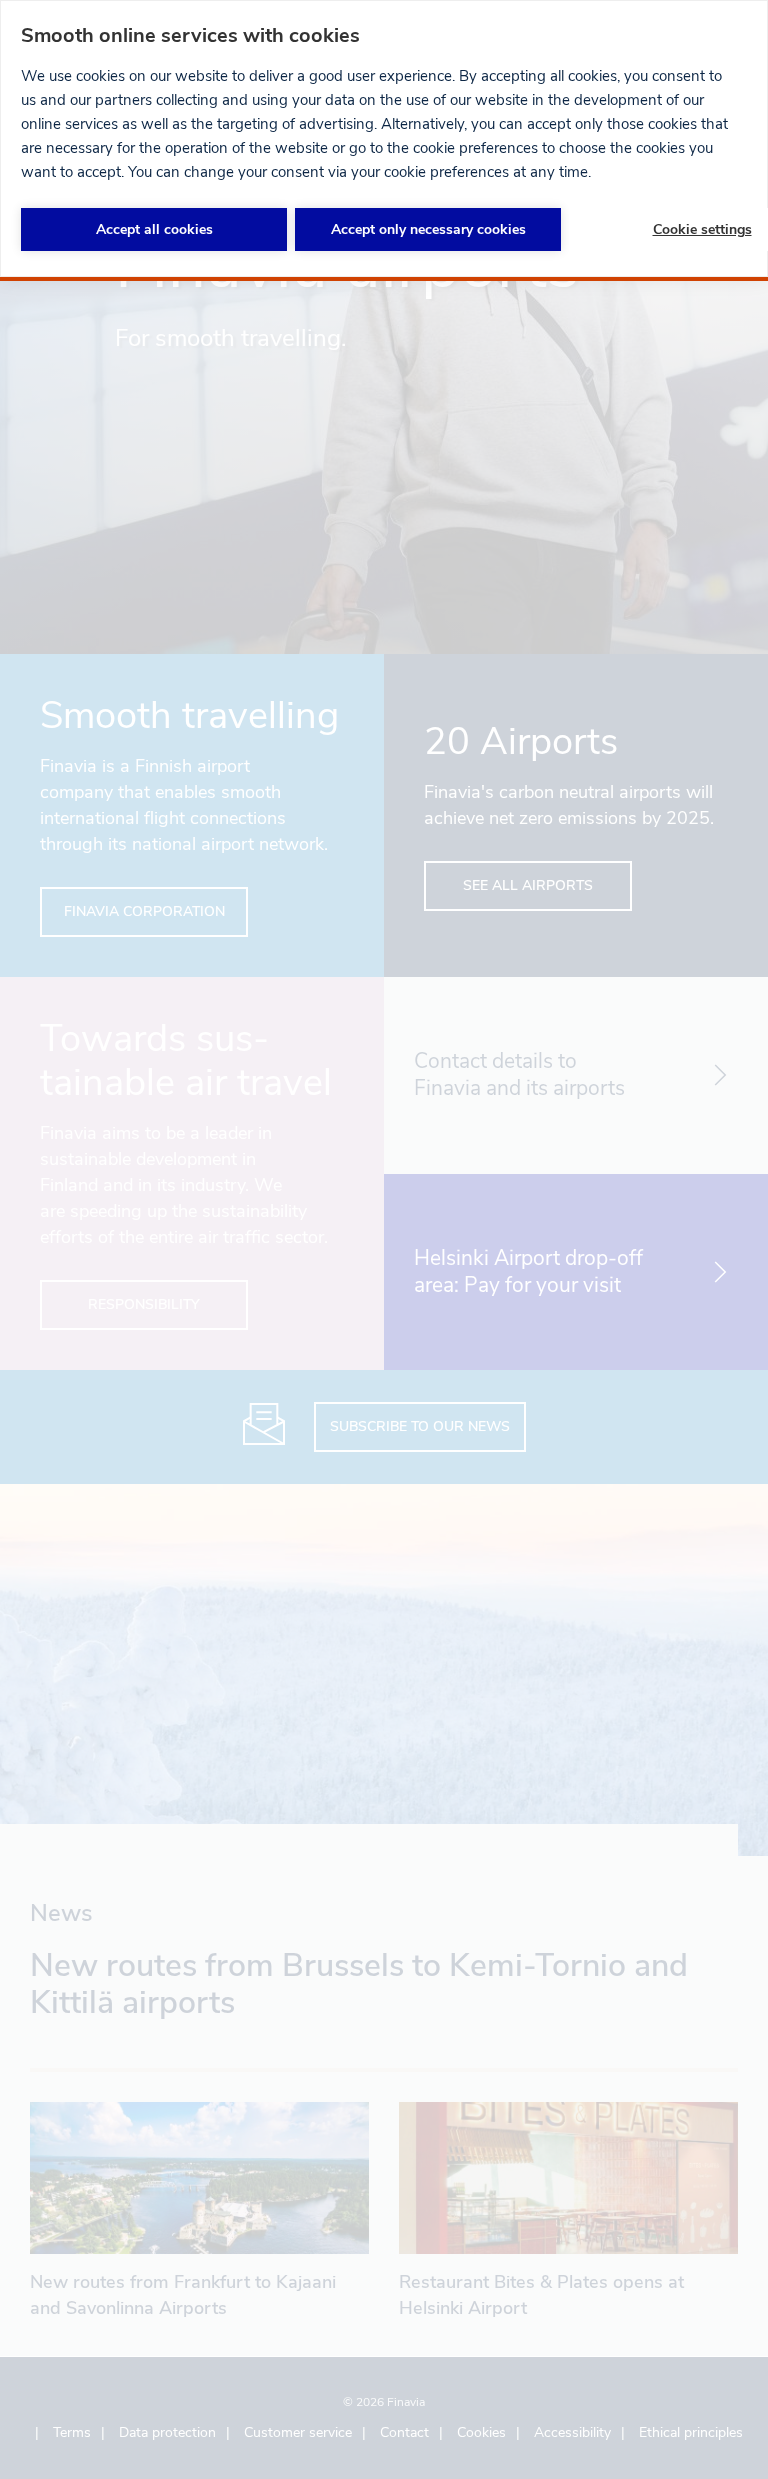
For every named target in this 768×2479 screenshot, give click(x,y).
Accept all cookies (154, 229)
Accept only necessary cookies (428, 229)
